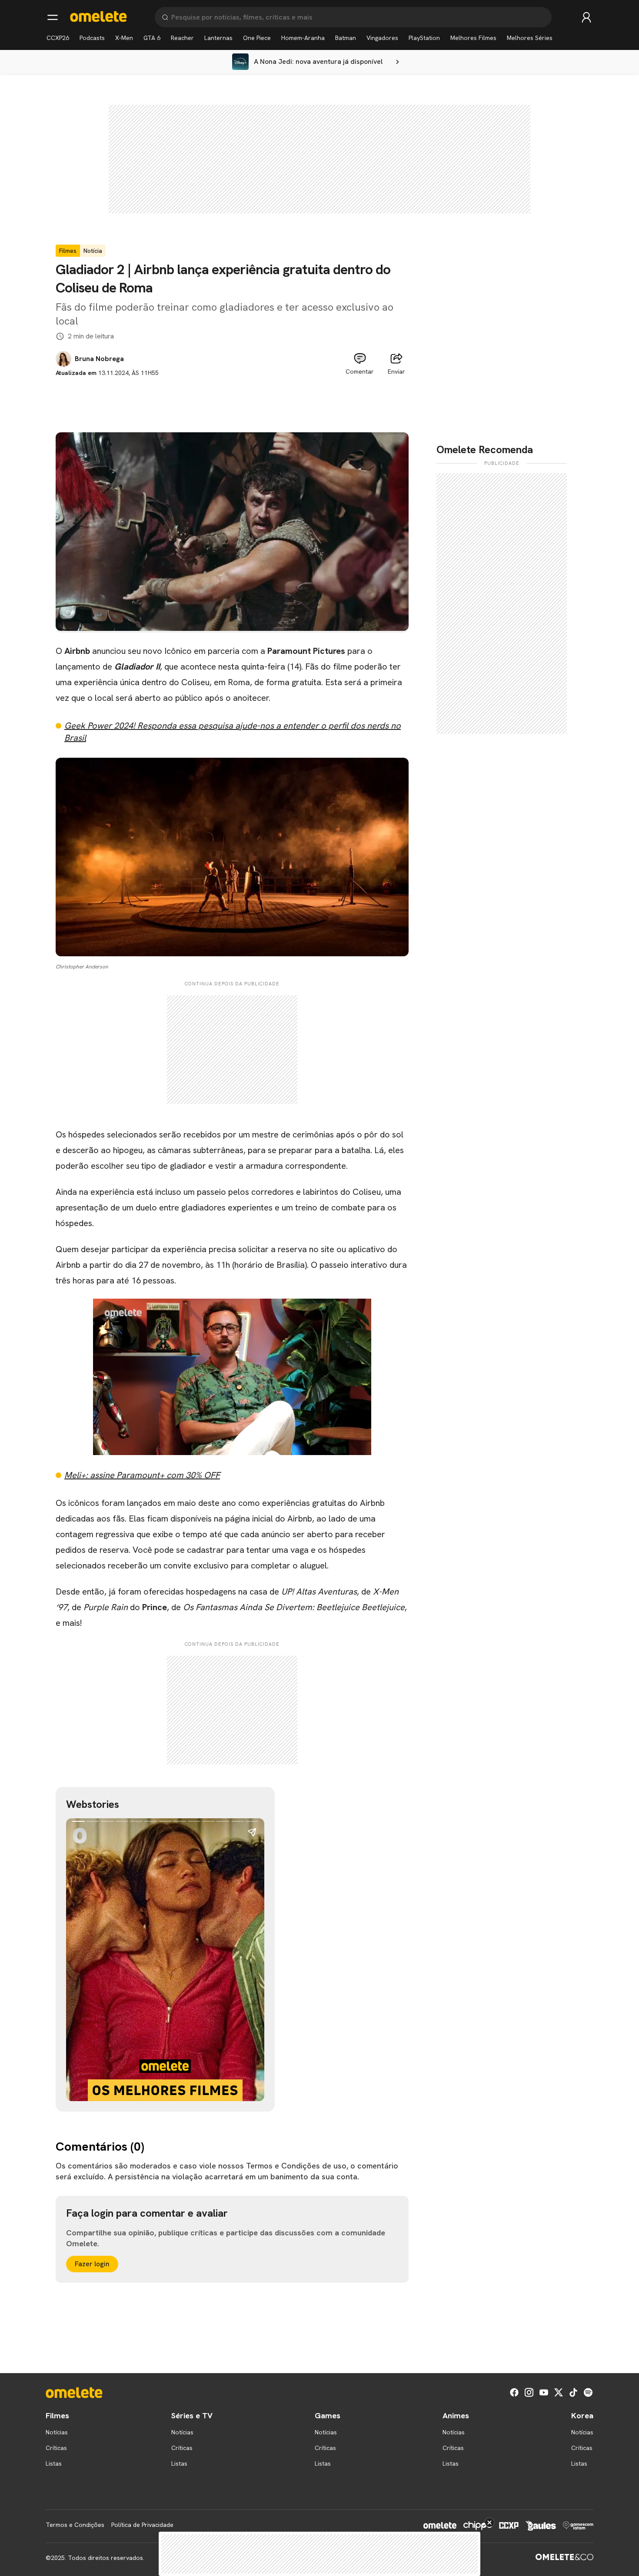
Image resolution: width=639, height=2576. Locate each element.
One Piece (257, 38)
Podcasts (92, 38)
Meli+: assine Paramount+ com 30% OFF (142, 1475)
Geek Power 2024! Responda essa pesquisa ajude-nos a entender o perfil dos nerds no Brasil (233, 732)
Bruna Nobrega (99, 359)
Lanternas (218, 38)
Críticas (56, 2448)
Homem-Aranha (303, 38)
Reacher (182, 38)
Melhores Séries (530, 38)
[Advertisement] (232, 397)
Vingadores (382, 38)
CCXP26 (58, 38)
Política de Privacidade (142, 2525)
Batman (346, 38)
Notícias (57, 2432)
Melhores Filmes (473, 38)
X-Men (124, 38)
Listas (54, 2463)
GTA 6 (152, 38)
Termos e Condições (75, 2525)
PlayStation (424, 38)
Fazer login (92, 2264)
